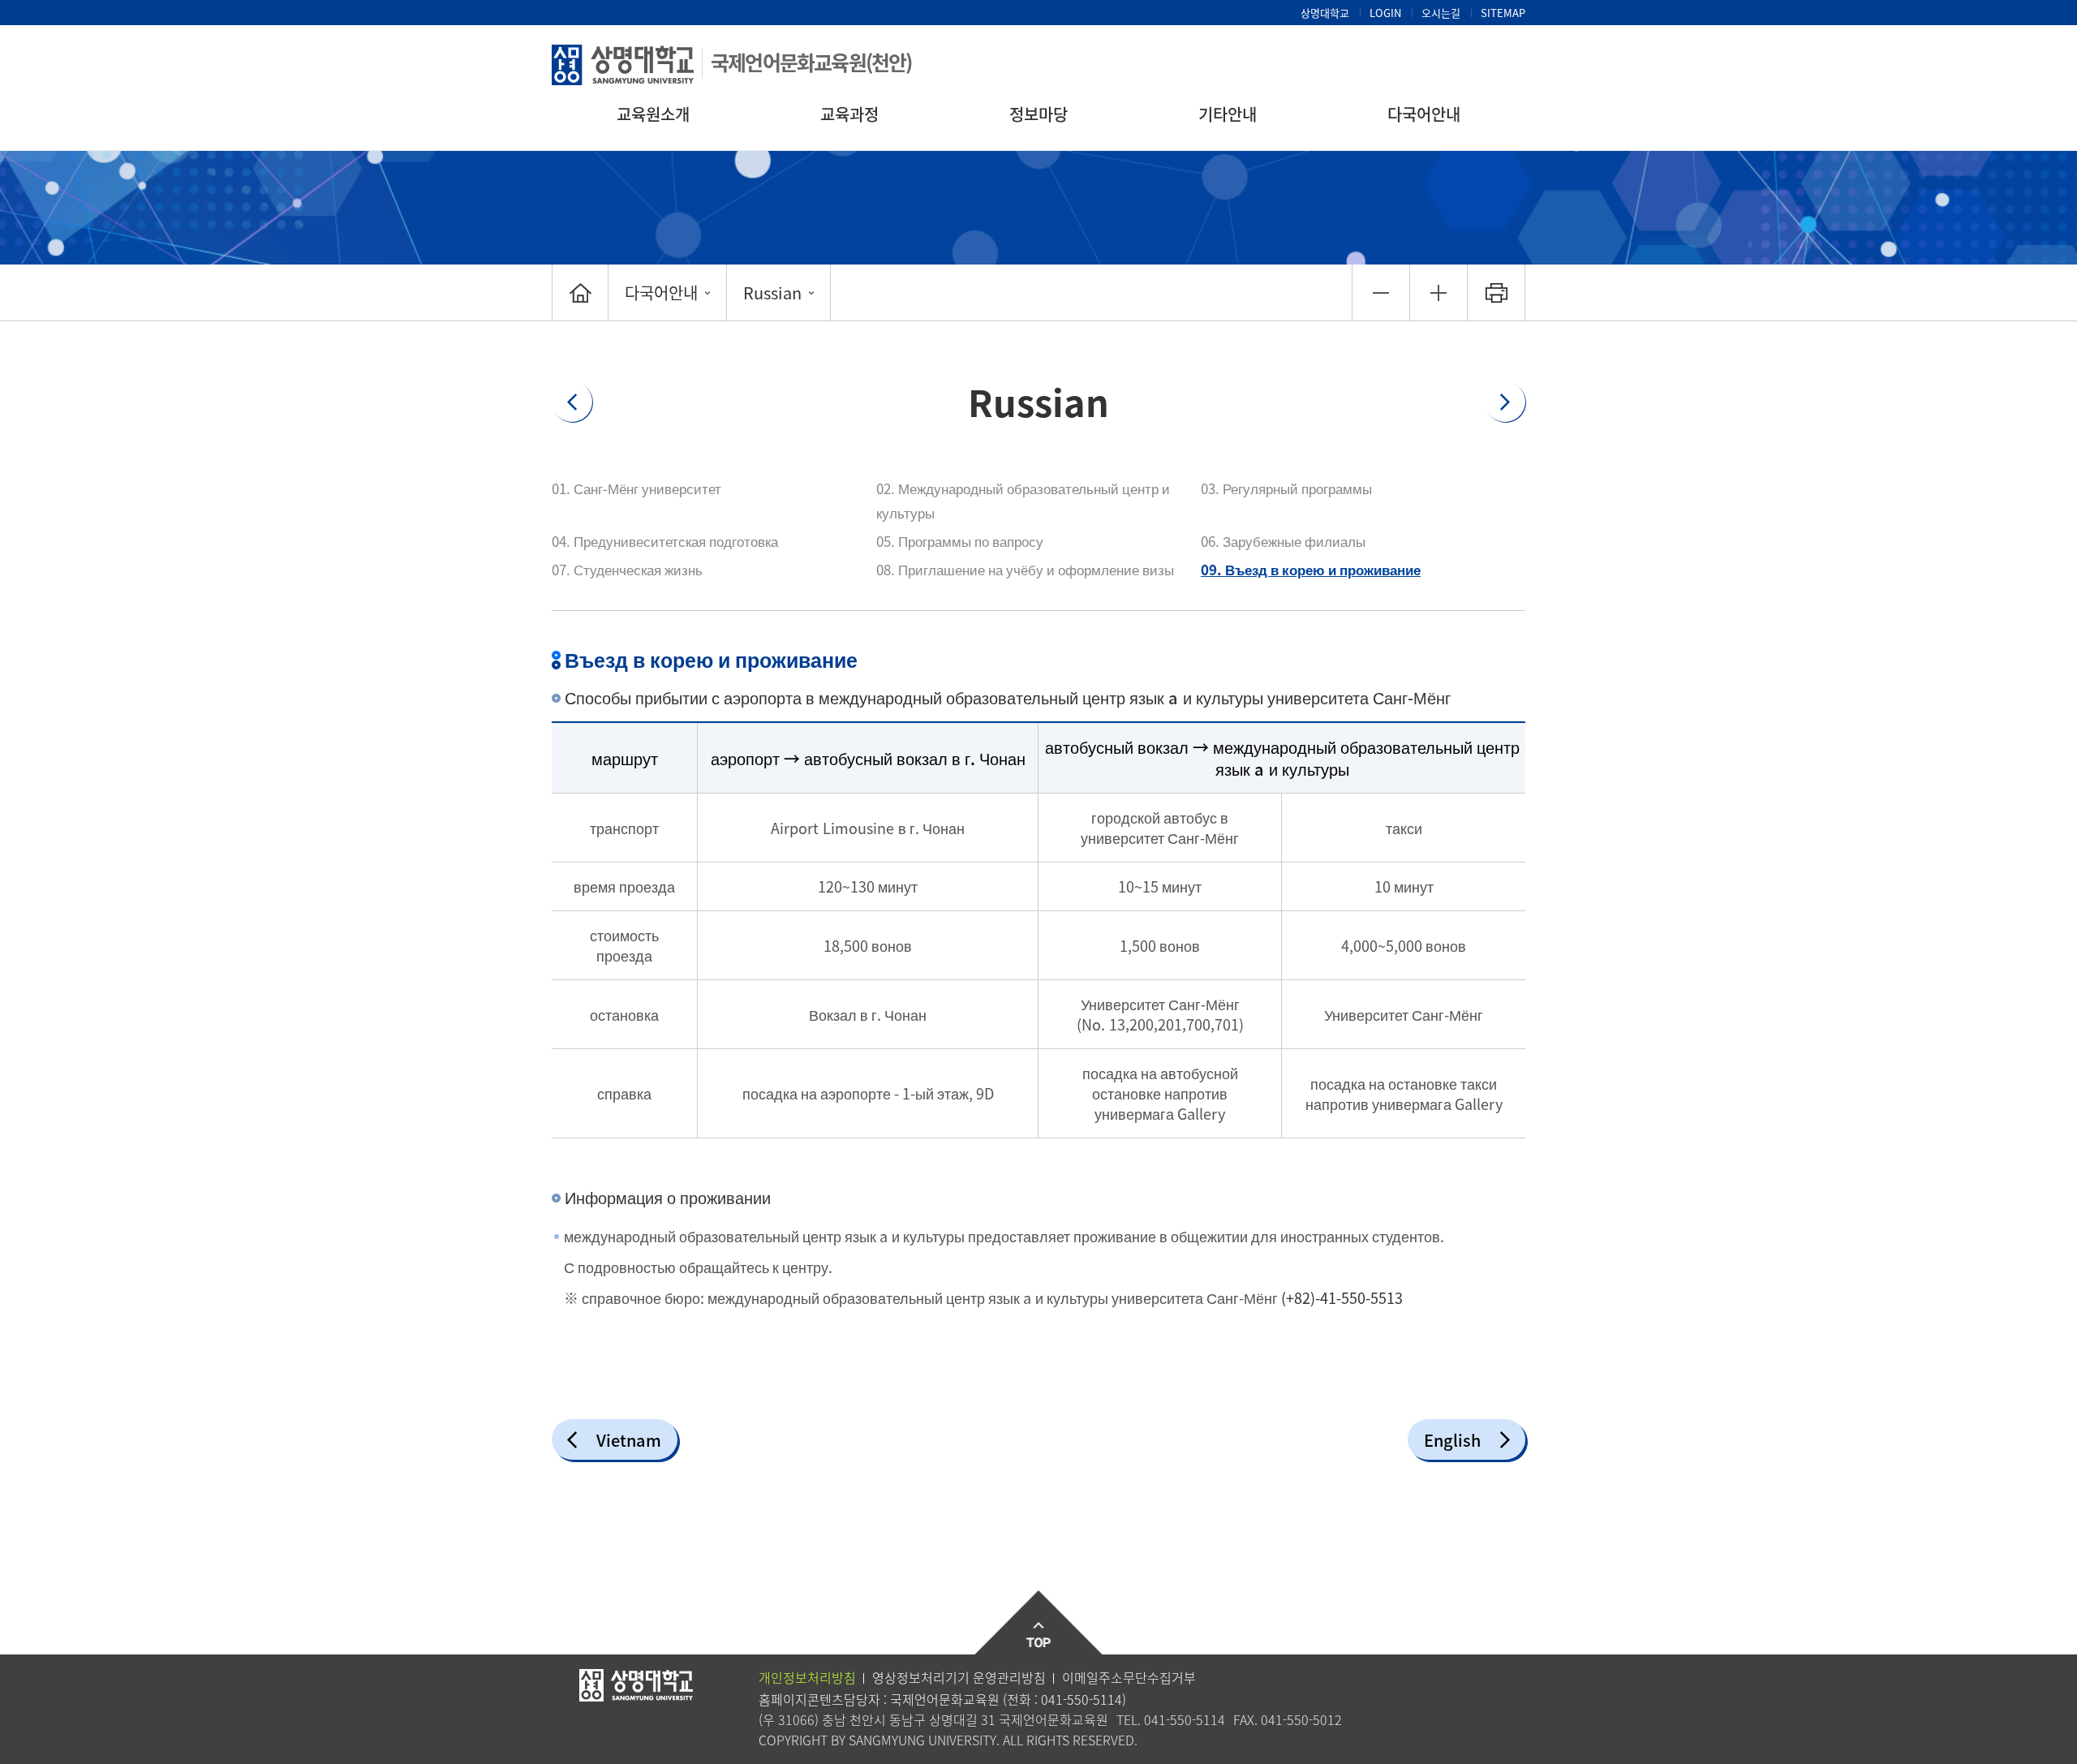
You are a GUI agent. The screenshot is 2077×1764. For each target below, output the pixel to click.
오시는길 (1441, 13)
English (1452, 1440)
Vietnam (629, 1440)
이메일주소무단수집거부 (1129, 1677)
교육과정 (849, 114)
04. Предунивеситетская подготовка (665, 541)
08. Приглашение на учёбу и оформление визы (1025, 569)
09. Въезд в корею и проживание (1311, 569)
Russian (772, 293)
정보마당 (1038, 114)
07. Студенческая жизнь (627, 569)
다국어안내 (1424, 114)
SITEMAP (1503, 13)
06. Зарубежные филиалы (1283, 541)
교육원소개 (653, 114)
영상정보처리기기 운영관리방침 (959, 1677)
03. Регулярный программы (1286, 488)
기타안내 (1228, 114)
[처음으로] (580, 293)
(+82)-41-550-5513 (1342, 1298)
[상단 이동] (1039, 1623)
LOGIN (1385, 13)
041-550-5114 (1082, 1699)
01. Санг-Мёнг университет (636, 488)
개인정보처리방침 (807, 1677)
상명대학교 (1325, 13)
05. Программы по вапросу (960, 541)
